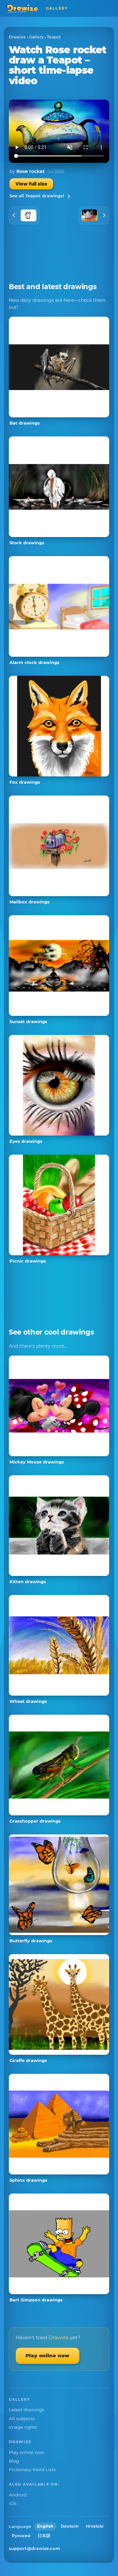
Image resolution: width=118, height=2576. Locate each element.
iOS (13, 2503)
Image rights (23, 2427)
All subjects (22, 2418)
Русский (21, 2536)
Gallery (36, 37)
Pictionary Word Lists (32, 2469)
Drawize (17, 37)
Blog (14, 2461)
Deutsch (70, 2526)
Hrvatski (95, 2526)
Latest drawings (27, 2410)
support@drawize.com (34, 2548)
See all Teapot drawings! (37, 196)
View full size (31, 184)
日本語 (44, 2536)
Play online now (48, 2355)
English (45, 2526)
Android (18, 2495)
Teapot (54, 37)
